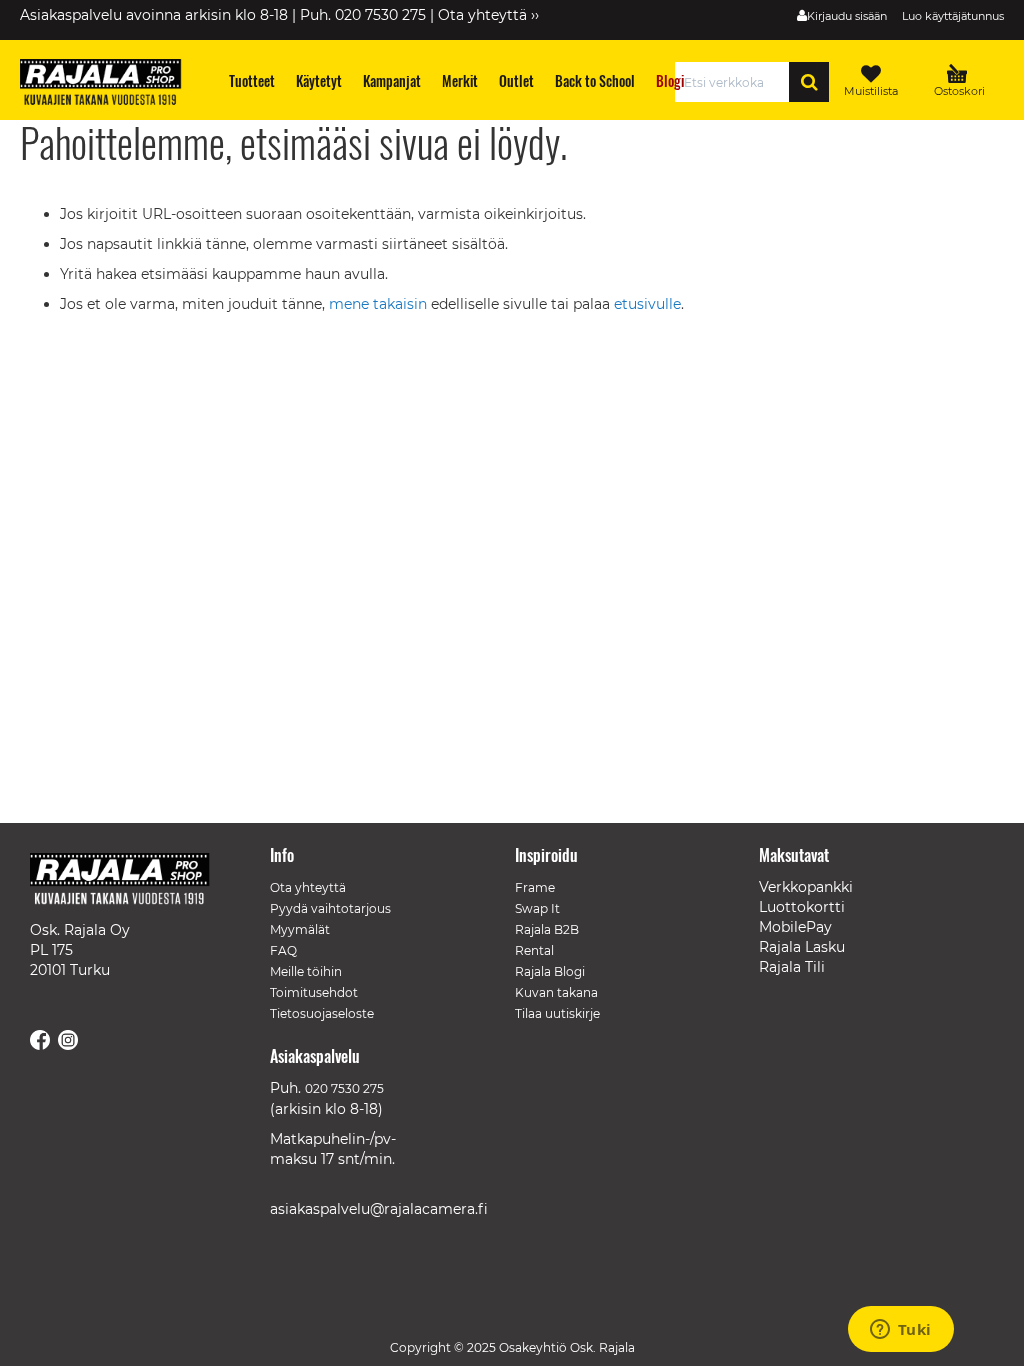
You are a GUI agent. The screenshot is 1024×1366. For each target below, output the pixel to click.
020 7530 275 (344, 1088)
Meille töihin (306, 971)
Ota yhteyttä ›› (488, 15)
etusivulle (647, 304)
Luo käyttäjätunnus (953, 16)
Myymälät (300, 929)
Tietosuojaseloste (322, 1013)
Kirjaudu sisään (847, 16)
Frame (535, 887)
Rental (534, 950)
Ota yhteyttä (308, 887)
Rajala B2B (547, 929)
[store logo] (110, 85)
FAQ (283, 950)
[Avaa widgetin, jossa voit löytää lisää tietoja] (900, 1331)
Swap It (537, 908)
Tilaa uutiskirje (557, 1013)
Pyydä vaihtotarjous (330, 908)
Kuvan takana (556, 992)
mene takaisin (380, 304)
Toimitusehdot (314, 992)
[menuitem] (252, 80)
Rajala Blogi (550, 971)
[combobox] (737, 82)
